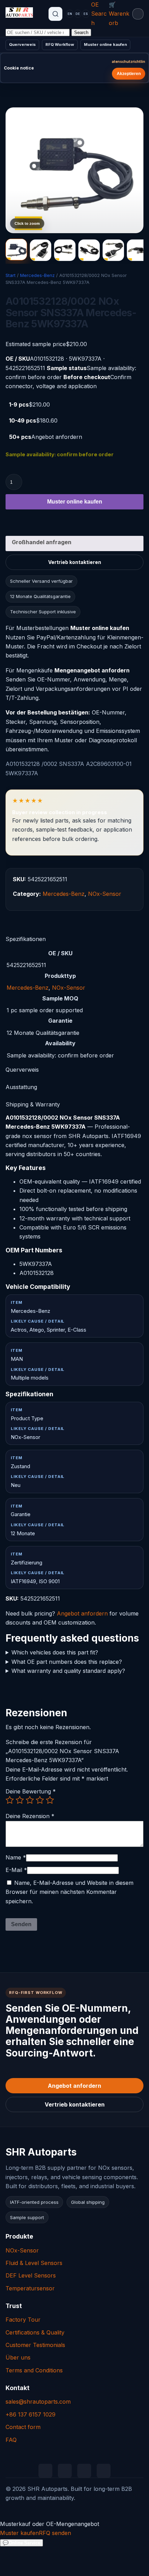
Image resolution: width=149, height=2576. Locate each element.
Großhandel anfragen (42, 542)
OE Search (99, 14)
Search (81, 32)
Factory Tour (23, 2320)
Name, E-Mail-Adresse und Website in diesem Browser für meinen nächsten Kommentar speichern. (69, 1892)
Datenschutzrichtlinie (129, 62)
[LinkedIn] (45, 2471)
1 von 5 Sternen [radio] (10, 1800)
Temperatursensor (30, 2288)
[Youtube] (65, 2471)
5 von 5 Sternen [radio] (50, 1800)
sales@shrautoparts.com (38, 2402)
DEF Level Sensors (31, 2275)
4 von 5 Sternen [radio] (40, 1800)
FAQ (11, 2440)
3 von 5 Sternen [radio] (30, 1800)
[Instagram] (104, 2471)
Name (16, 1857)
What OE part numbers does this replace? (67, 1661)
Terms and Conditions (34, 2370)
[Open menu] (138, 14)
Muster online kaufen (105, 44)
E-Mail (16, 1870)
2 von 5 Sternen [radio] (20, 1800)
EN (70, 14)
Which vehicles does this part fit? (55, 1652)
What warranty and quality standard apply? (68, 1671)
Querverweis (22, 44)
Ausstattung (21, 1087)
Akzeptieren (129, 74)
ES (86, 14)
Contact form (23, 2427)
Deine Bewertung (31, 1791)
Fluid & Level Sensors (34, 2263)
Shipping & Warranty (33, 1104)
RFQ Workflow (60, 44)
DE (78, 14)
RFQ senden (55, 2533)
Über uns (18, 2357)
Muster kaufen (19, 2533)
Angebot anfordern (82, 1613)
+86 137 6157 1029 (30, 2414)
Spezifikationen (26, 939)
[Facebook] (84, 2471)
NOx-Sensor (105, 894)
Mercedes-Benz (37, 275)
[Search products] (55, 14)
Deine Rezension (30, 1816)
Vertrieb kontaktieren (75, 562)
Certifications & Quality (35, 2332)
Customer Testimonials (35, 2345)
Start (11, 275)
